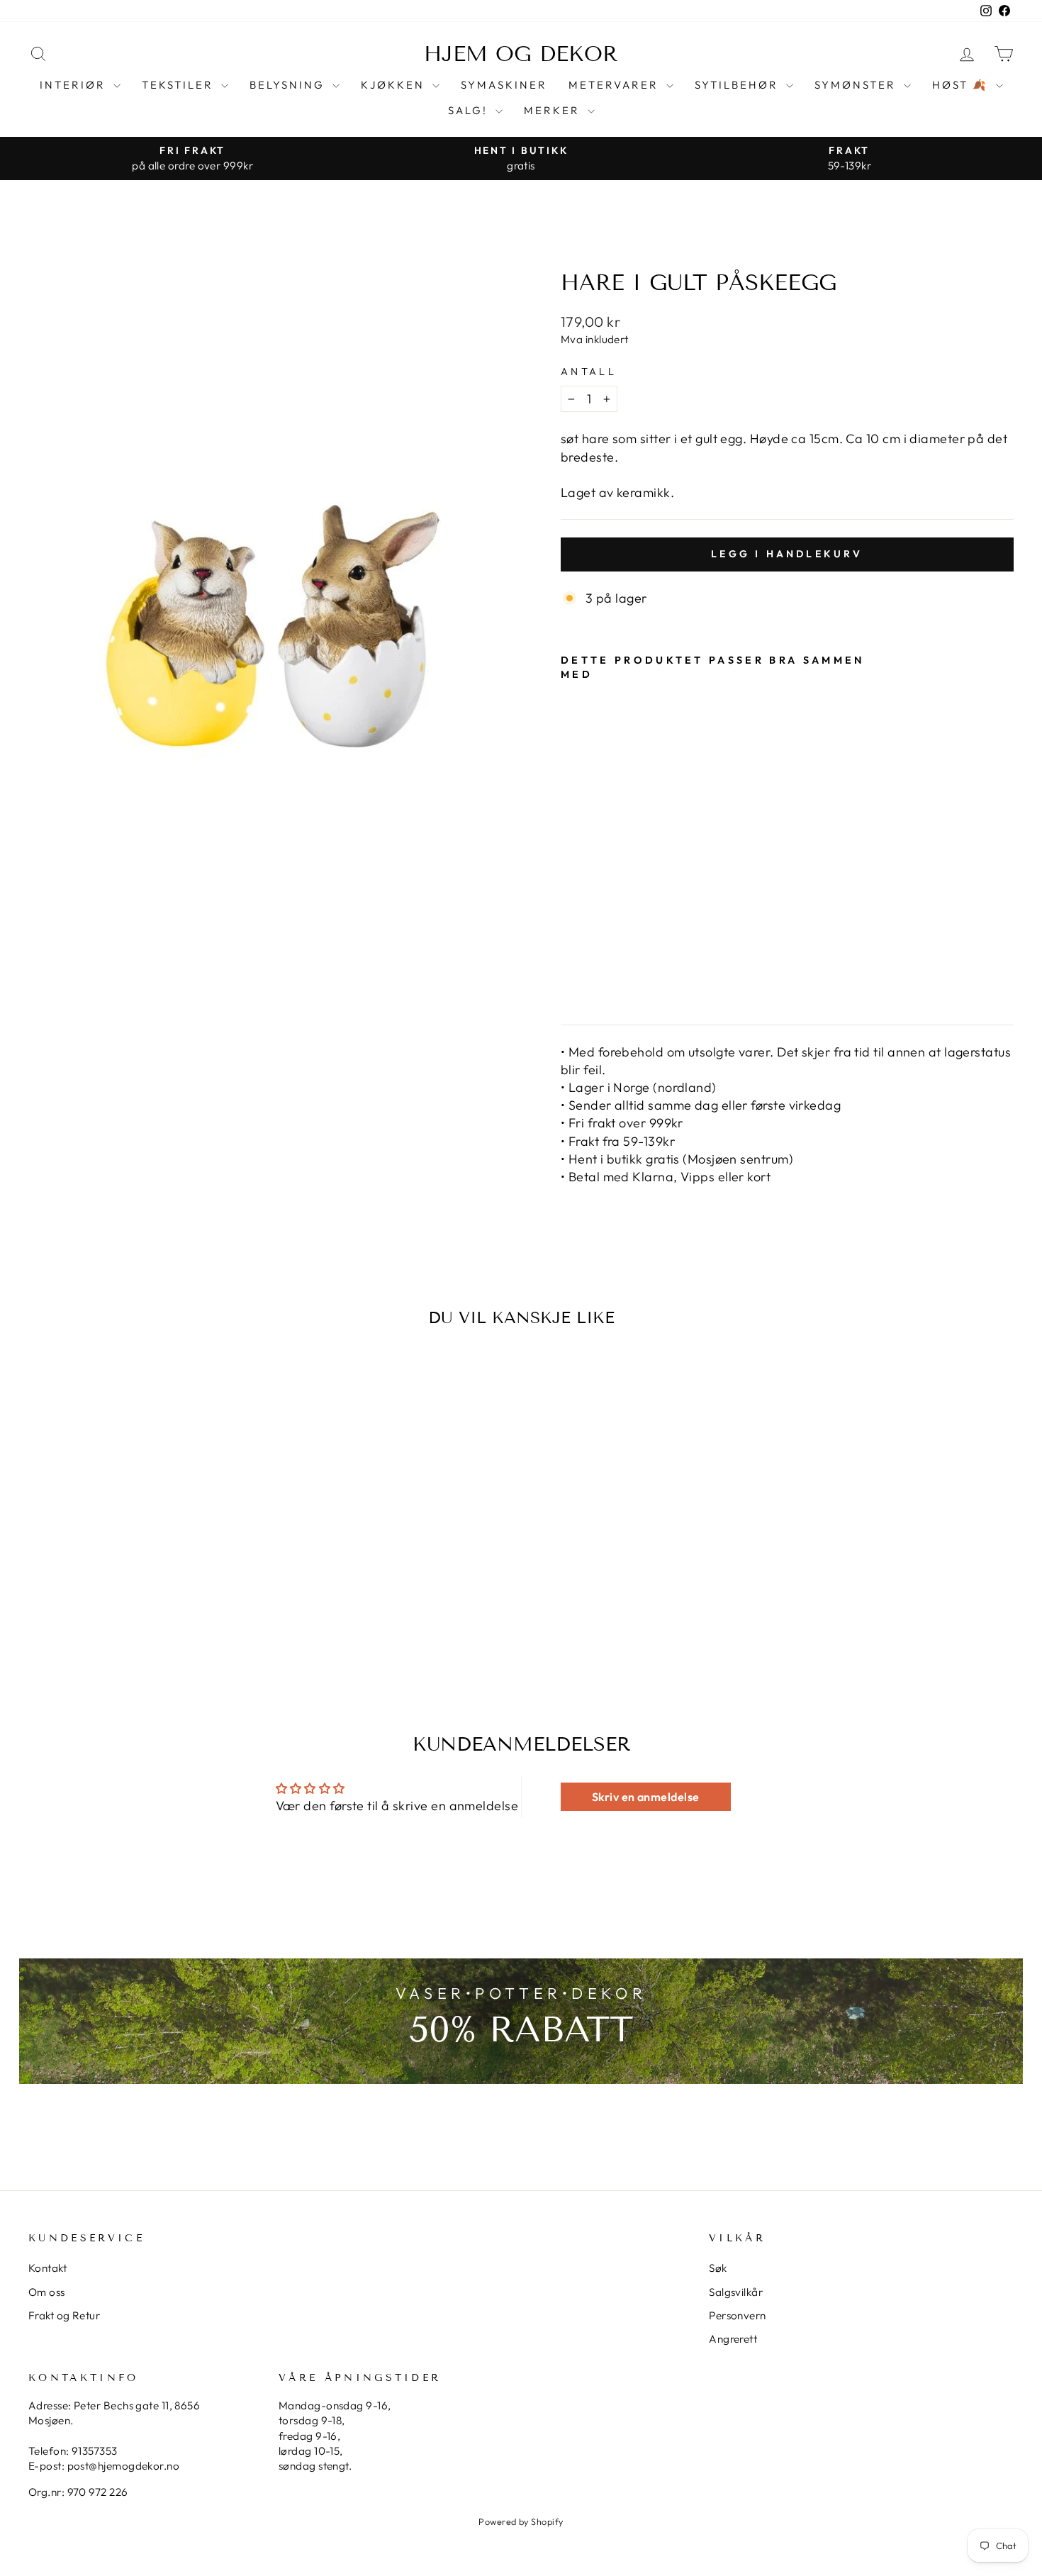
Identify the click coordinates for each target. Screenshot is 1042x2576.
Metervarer (616, 85)
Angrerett (733, 2339)
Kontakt (47, 2268)
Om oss (47, 2292)
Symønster (857, 85)
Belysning (289, 85)
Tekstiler (180, 85)
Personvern (738, 2315)
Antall (589, 372)
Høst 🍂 (962, 85)
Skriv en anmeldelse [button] (646, 1797)
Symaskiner (504, 85)
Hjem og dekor (521, 54)
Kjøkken (395, 85)
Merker (554, 110)
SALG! (470, 110)
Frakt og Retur (64, 2315)
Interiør (75, 85)
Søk (718, 2268)
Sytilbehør (739, 85)
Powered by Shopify (521, 2521)
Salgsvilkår (736, 2292)
